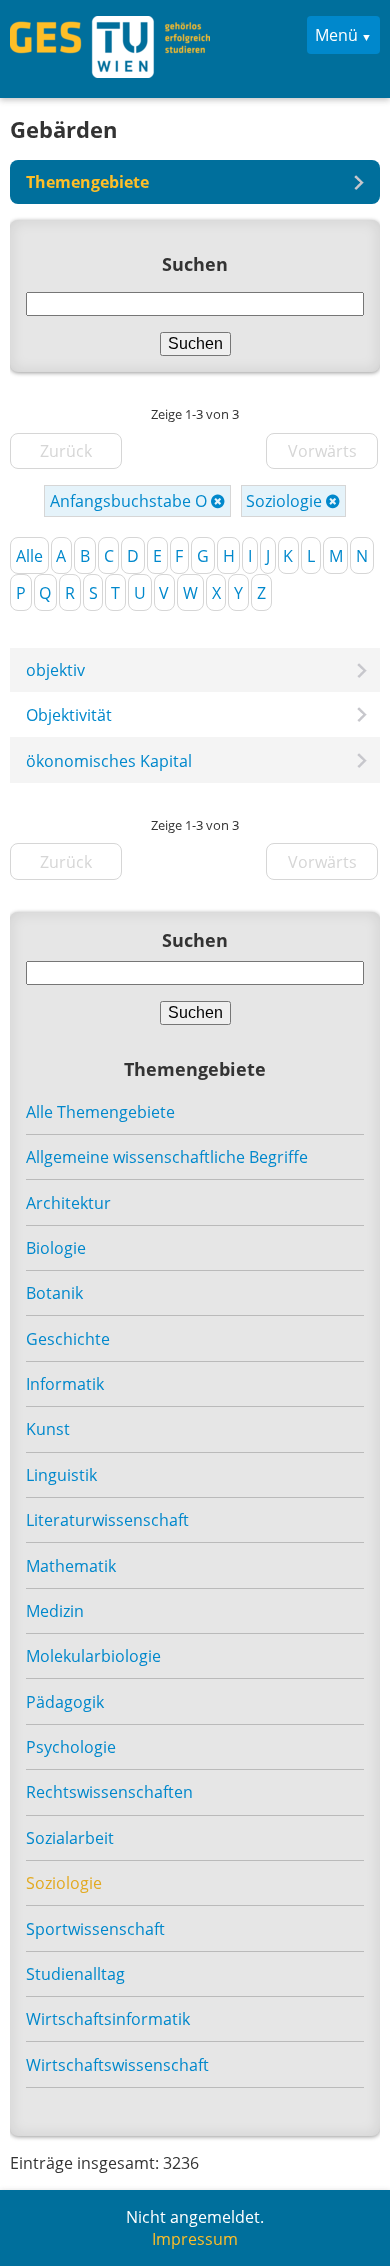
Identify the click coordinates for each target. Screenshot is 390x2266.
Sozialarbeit (70, 1838)
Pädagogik (65, 1702)
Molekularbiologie (93, 1656)
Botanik (54, 1293)
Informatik (65, 1384)
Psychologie (71, 1747)
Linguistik (61, 1475)
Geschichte (68, 1339)
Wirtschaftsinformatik (108, 2019)
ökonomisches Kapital (109, 761)
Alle (29, 556)
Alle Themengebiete (100, 1112)
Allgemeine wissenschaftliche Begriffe (167, 1157)
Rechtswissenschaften (109, 1792)
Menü (336, 35)
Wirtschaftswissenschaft (117, 2065)
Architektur (68, 1203)
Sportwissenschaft (95, 1929)
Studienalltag (75, 1974)
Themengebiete (87, 182)
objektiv (55, 670)
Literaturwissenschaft (107, 1520)
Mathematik (71, 1566)
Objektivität (69, 715)
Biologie (56, 1248)
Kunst (48, 1429)
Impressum (195, 2239)
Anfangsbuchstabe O (130, 501)
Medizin (55, 1611)
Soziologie (286, 501)
